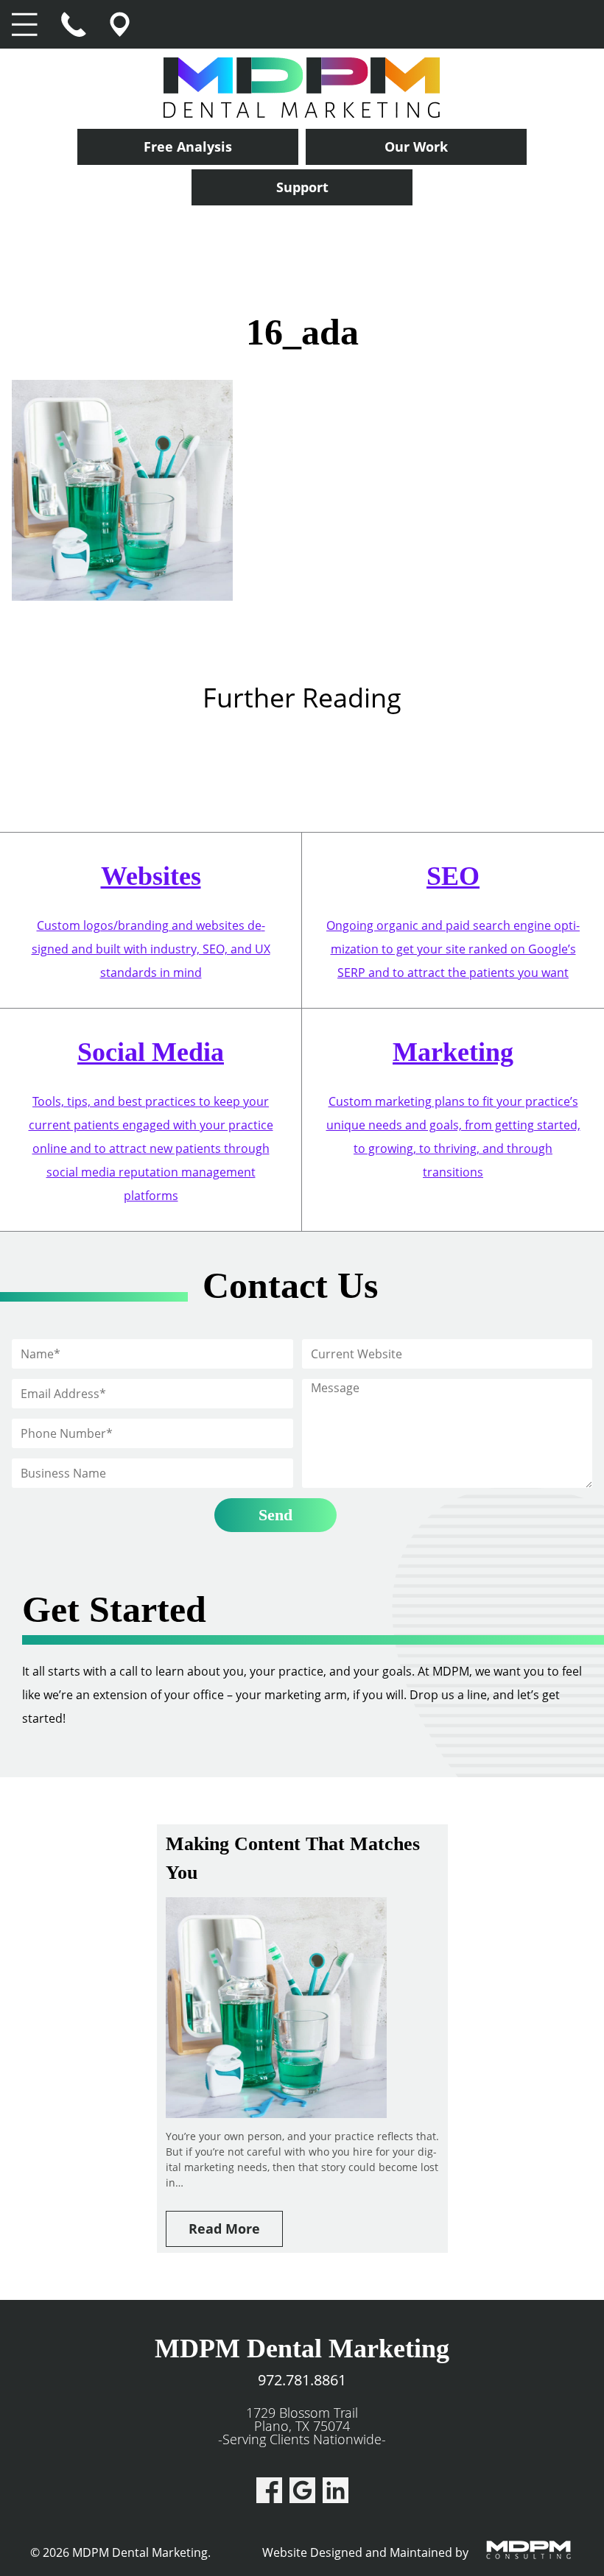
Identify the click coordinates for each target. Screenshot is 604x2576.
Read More (224, 2229)
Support (302, 187)
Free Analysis (188, 147)
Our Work (416, 147)
